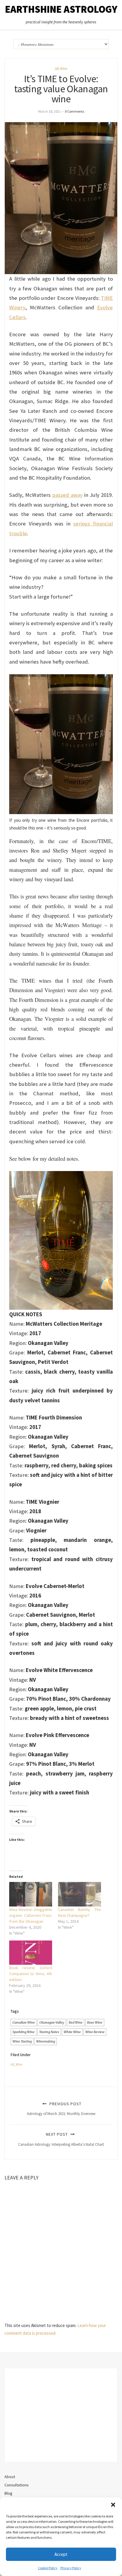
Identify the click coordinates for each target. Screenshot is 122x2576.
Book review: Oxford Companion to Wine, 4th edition (31, 1974)
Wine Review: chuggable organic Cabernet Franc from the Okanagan (31, 1915)
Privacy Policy (71, 2568)
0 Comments (74, 111)
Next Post (61, 2139)
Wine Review (95, 2032)
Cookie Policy (48, 2568)
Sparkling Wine (24, 2032)
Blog (8, 2493)
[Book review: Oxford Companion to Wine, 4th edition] (31, 1953)
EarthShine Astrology (61, 9)
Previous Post (61, 2109)
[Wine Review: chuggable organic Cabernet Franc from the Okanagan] (31, 1894)
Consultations (17, 2485)
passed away (67, 495)
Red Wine (76, 2022)
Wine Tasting (22, 2041)
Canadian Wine (24, 2022)
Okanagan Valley (52, 2022)
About (10, 2477)
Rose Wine (95, 2022)
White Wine (72, 2032)
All (57, 69)
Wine (64, 69)
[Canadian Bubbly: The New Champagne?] (80, 1894)
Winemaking (46, 2041)
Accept (61, 2554)
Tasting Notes (49, 2032)
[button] (113, 2505)
